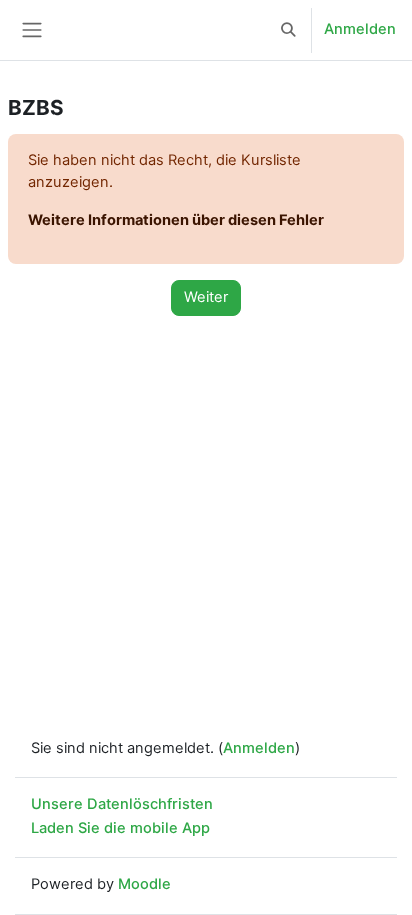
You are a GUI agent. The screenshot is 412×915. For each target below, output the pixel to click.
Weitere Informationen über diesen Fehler (176, 220)
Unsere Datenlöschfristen (122, 804)
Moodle (144, 884)
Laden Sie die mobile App (120, 828)
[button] (289, 30)
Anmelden (360, 29)
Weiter (206, 297)
